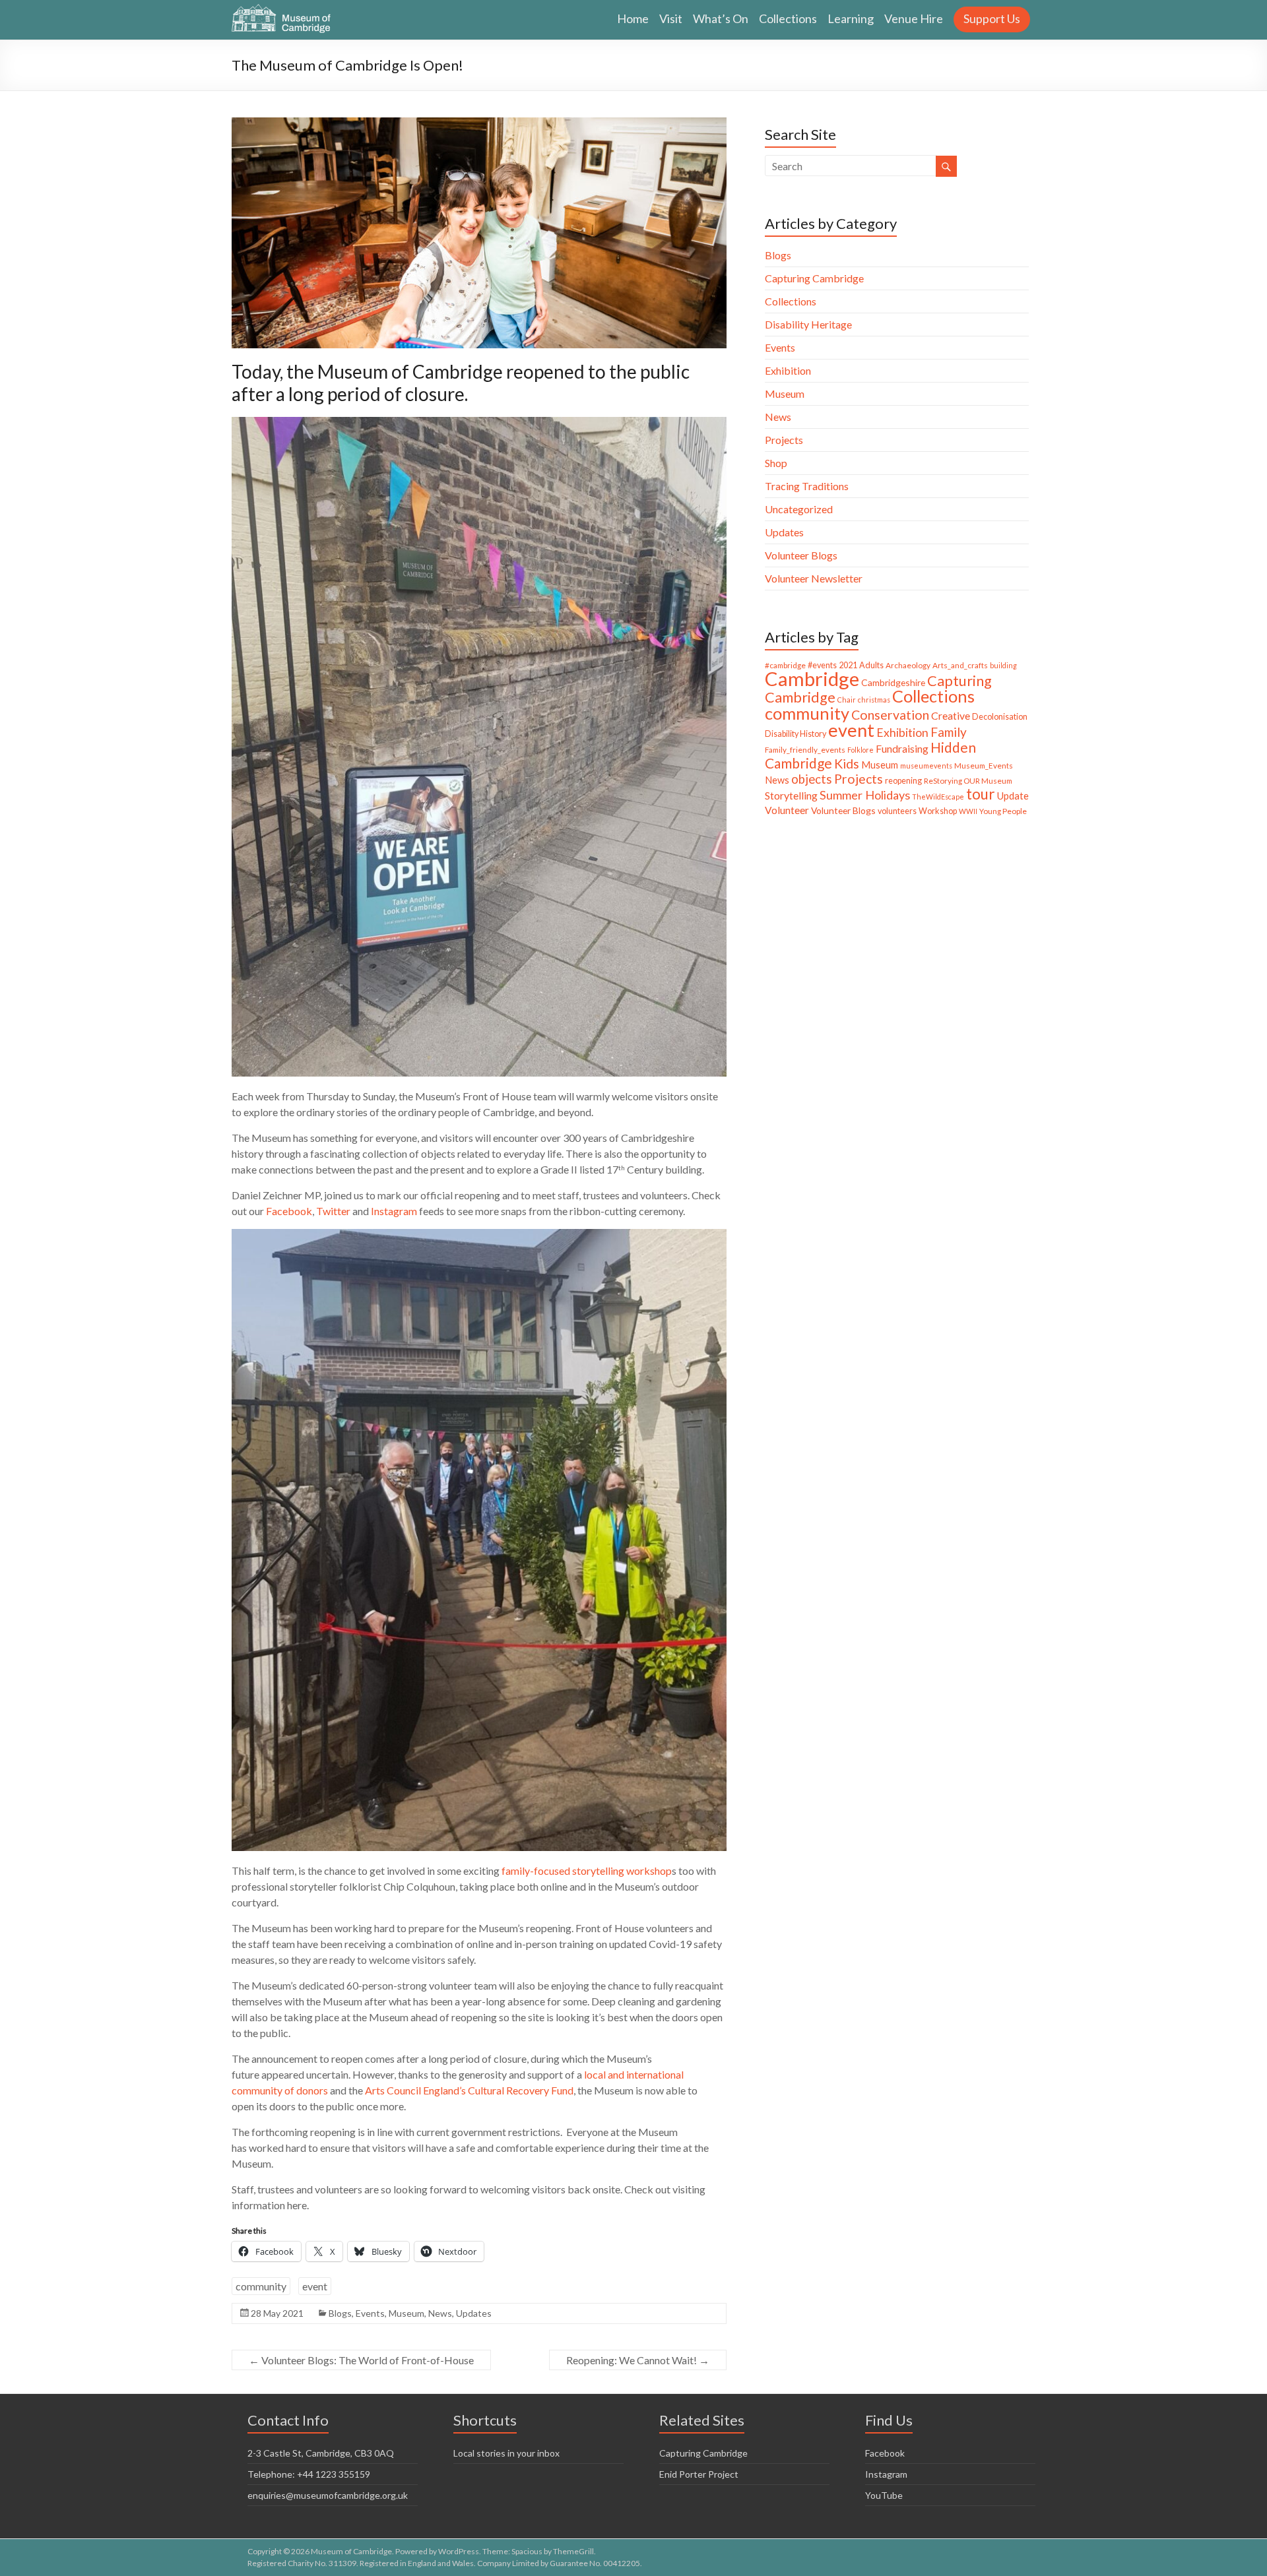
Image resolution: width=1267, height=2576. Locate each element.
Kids (847, 764)
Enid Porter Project (699, 2474)
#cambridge (785, 665)
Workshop (938, 811)
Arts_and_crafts (960, 665)
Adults (871, 665)
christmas (874, 700)
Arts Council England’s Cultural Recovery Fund (469, 2090)
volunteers (897, 811)
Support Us (992, 18)
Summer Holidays (865, 795)
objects (812, 779)
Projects (784, 440)
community (261, 2286)
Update (1013, 796)
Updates (474, 2313)
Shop (776, 463)
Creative (951, 715)
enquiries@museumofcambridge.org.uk (328, 2495)
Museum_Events (984, 766)
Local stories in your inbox (506, 2453)
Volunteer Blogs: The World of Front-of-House (361, 2360)
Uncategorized (799, 509)
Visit (671, 18)
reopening (903, 781)
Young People (1003, 811)
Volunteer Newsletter (814, 578)
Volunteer (787, 810)
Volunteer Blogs (801, 555)
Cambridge (812, 678)
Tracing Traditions (807, 486)
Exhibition (788, 370)
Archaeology (908, 665)
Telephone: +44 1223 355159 (309, 2474)
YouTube (884, 2495)
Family (949, 732)
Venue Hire (914, 18)
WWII (968, 811)
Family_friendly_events (805, 750)
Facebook (289, 1211)
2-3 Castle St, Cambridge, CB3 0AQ (321, 2453)
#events (822, 665)
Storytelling (791, 795)
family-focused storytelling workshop (587, 1870)
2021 (848, 665)
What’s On (721, 18)
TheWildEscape (938, 797)
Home (633, 18)
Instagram (394, 1211)
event (315, 2286)
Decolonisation (1000, 717)
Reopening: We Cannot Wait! (638, 2360)
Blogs (340, 2313)
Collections (788, 18)
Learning (851, 18)
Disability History (796, 734)
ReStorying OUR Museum (968, 781)
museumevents (926, 766)
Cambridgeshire (893, 682)
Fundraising (902, 748)
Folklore (861, 750)
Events (370, 2313)
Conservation (890, 715)
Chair (847, 700)
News (440, 2313)
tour (981, 794)
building (1003, 665)
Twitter (334, 1211)
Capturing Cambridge (814, 278)
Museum (406, 2313)
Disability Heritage (808, 324)
